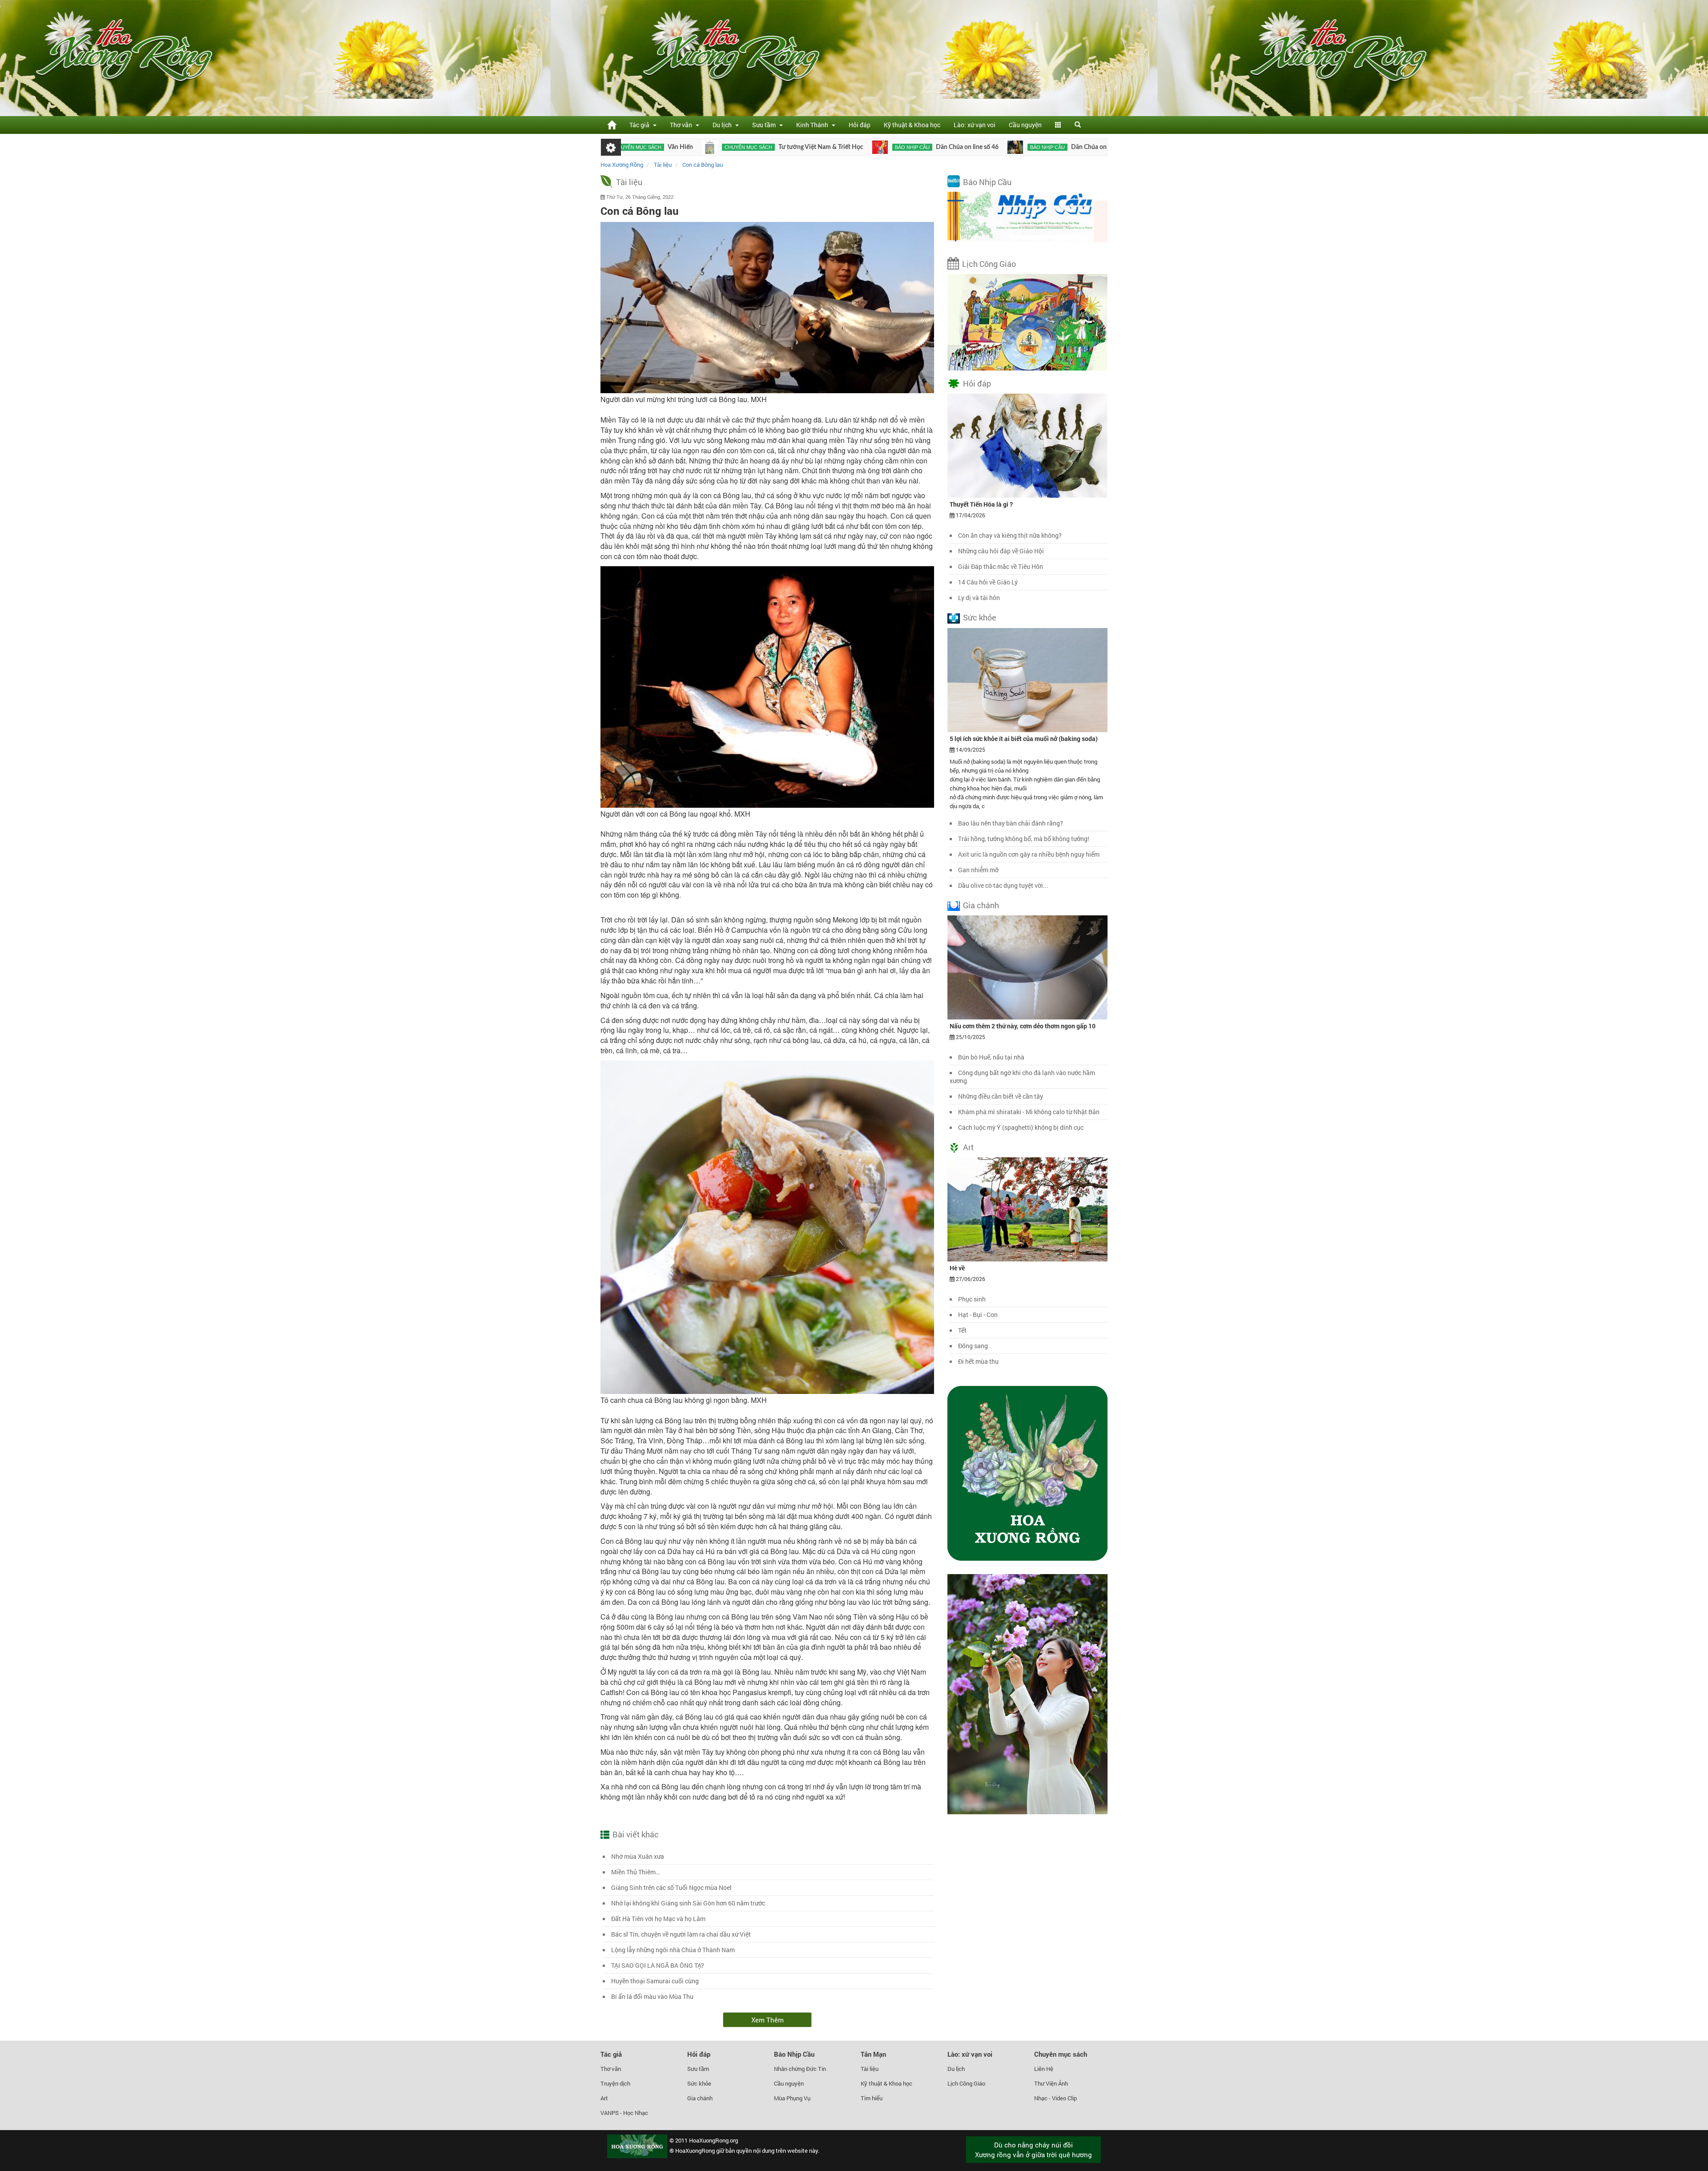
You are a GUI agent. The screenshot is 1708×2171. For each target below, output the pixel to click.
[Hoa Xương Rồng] (612, 125)
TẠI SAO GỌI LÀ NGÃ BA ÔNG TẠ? (658, 1965)
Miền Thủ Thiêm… (635, 1872)
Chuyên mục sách (624, 147)
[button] (1058, 125)
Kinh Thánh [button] (814, 125)
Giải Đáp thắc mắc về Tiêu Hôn (1001, 566)
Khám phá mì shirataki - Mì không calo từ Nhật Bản (1029, 1112)
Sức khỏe (980, 617)
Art (968, 1147)
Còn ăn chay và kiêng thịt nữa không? (1010, 535)
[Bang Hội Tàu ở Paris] (1025, 147)
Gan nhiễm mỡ (978, 870)
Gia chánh (981, 905)
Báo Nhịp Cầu (987, 182)
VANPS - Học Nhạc (624, 2113)
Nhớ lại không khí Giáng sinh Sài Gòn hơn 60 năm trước (688, 1903)
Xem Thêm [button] (767, 2020)
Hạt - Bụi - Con (978, 1315)
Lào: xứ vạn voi (975, 125)
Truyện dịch (615, 2083)
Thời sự (1050, 147)
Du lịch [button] (723, 125)
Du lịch (956, 2069)
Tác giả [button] (641, 125)
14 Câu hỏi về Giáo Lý (988, 582)
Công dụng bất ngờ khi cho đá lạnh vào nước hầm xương (1022, 1077)
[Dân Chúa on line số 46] (756, 147)
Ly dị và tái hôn (979, 598)
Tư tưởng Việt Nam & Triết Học (697, 147)
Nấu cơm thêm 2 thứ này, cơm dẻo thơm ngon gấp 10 (1023, 1026)
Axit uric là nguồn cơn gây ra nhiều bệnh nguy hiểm (1029, 854)
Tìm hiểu (872, 2098)
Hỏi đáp (860, 125)
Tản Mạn (873, 2054)
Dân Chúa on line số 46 (843, 147)
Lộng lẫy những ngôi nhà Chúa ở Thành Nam (673, 1950)
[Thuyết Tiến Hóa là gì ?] (1027, 445)
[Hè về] (1027, 1209)
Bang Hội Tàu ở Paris (1095, 147)
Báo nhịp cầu (788, 147)
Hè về (957, 1268)
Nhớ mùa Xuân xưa (638, 1856)
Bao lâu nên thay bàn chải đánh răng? (1011, 823)
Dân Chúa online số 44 (978, 147)
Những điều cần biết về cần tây (1001, 1096)
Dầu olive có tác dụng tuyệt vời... (1003, 885)
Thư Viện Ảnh (1051, 2083)
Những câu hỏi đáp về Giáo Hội (1001, 551)
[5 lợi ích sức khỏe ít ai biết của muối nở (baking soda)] (1027, 679)
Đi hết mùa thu (978, 1361)
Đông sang (973, 1346)
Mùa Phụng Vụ (792, 2098)
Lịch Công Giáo (989, 264)
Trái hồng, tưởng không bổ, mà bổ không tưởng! (1024, 839)
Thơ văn (611, 2069)
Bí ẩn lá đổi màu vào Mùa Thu (652, 1996)
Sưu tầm (698, 2069)
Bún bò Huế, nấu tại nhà (991, 1057)
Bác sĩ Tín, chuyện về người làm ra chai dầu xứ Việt (681, 1934)
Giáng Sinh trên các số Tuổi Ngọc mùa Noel (671, 1887)
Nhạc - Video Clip (1055, 2098)
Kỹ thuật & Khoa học (912, 125)
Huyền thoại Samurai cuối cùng (655, 1981)
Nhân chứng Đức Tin (800, 2069)
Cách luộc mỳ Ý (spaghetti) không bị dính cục (1021, 1127)
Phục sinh (972, 1299)
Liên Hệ (1044, 2069)
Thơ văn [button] (682, 125)
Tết (962, 1330)
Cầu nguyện (1025, 125)
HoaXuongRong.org (713, 2140)
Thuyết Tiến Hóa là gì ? (981, 504)
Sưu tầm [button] (765, 125)
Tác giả (611, 2054)
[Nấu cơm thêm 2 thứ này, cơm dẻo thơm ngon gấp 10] (1027, 967)
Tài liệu (629, 182)
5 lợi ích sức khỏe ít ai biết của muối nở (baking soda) (1024, 739)
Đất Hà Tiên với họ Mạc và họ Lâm (658, 1919)
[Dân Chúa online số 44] (891, 147)
